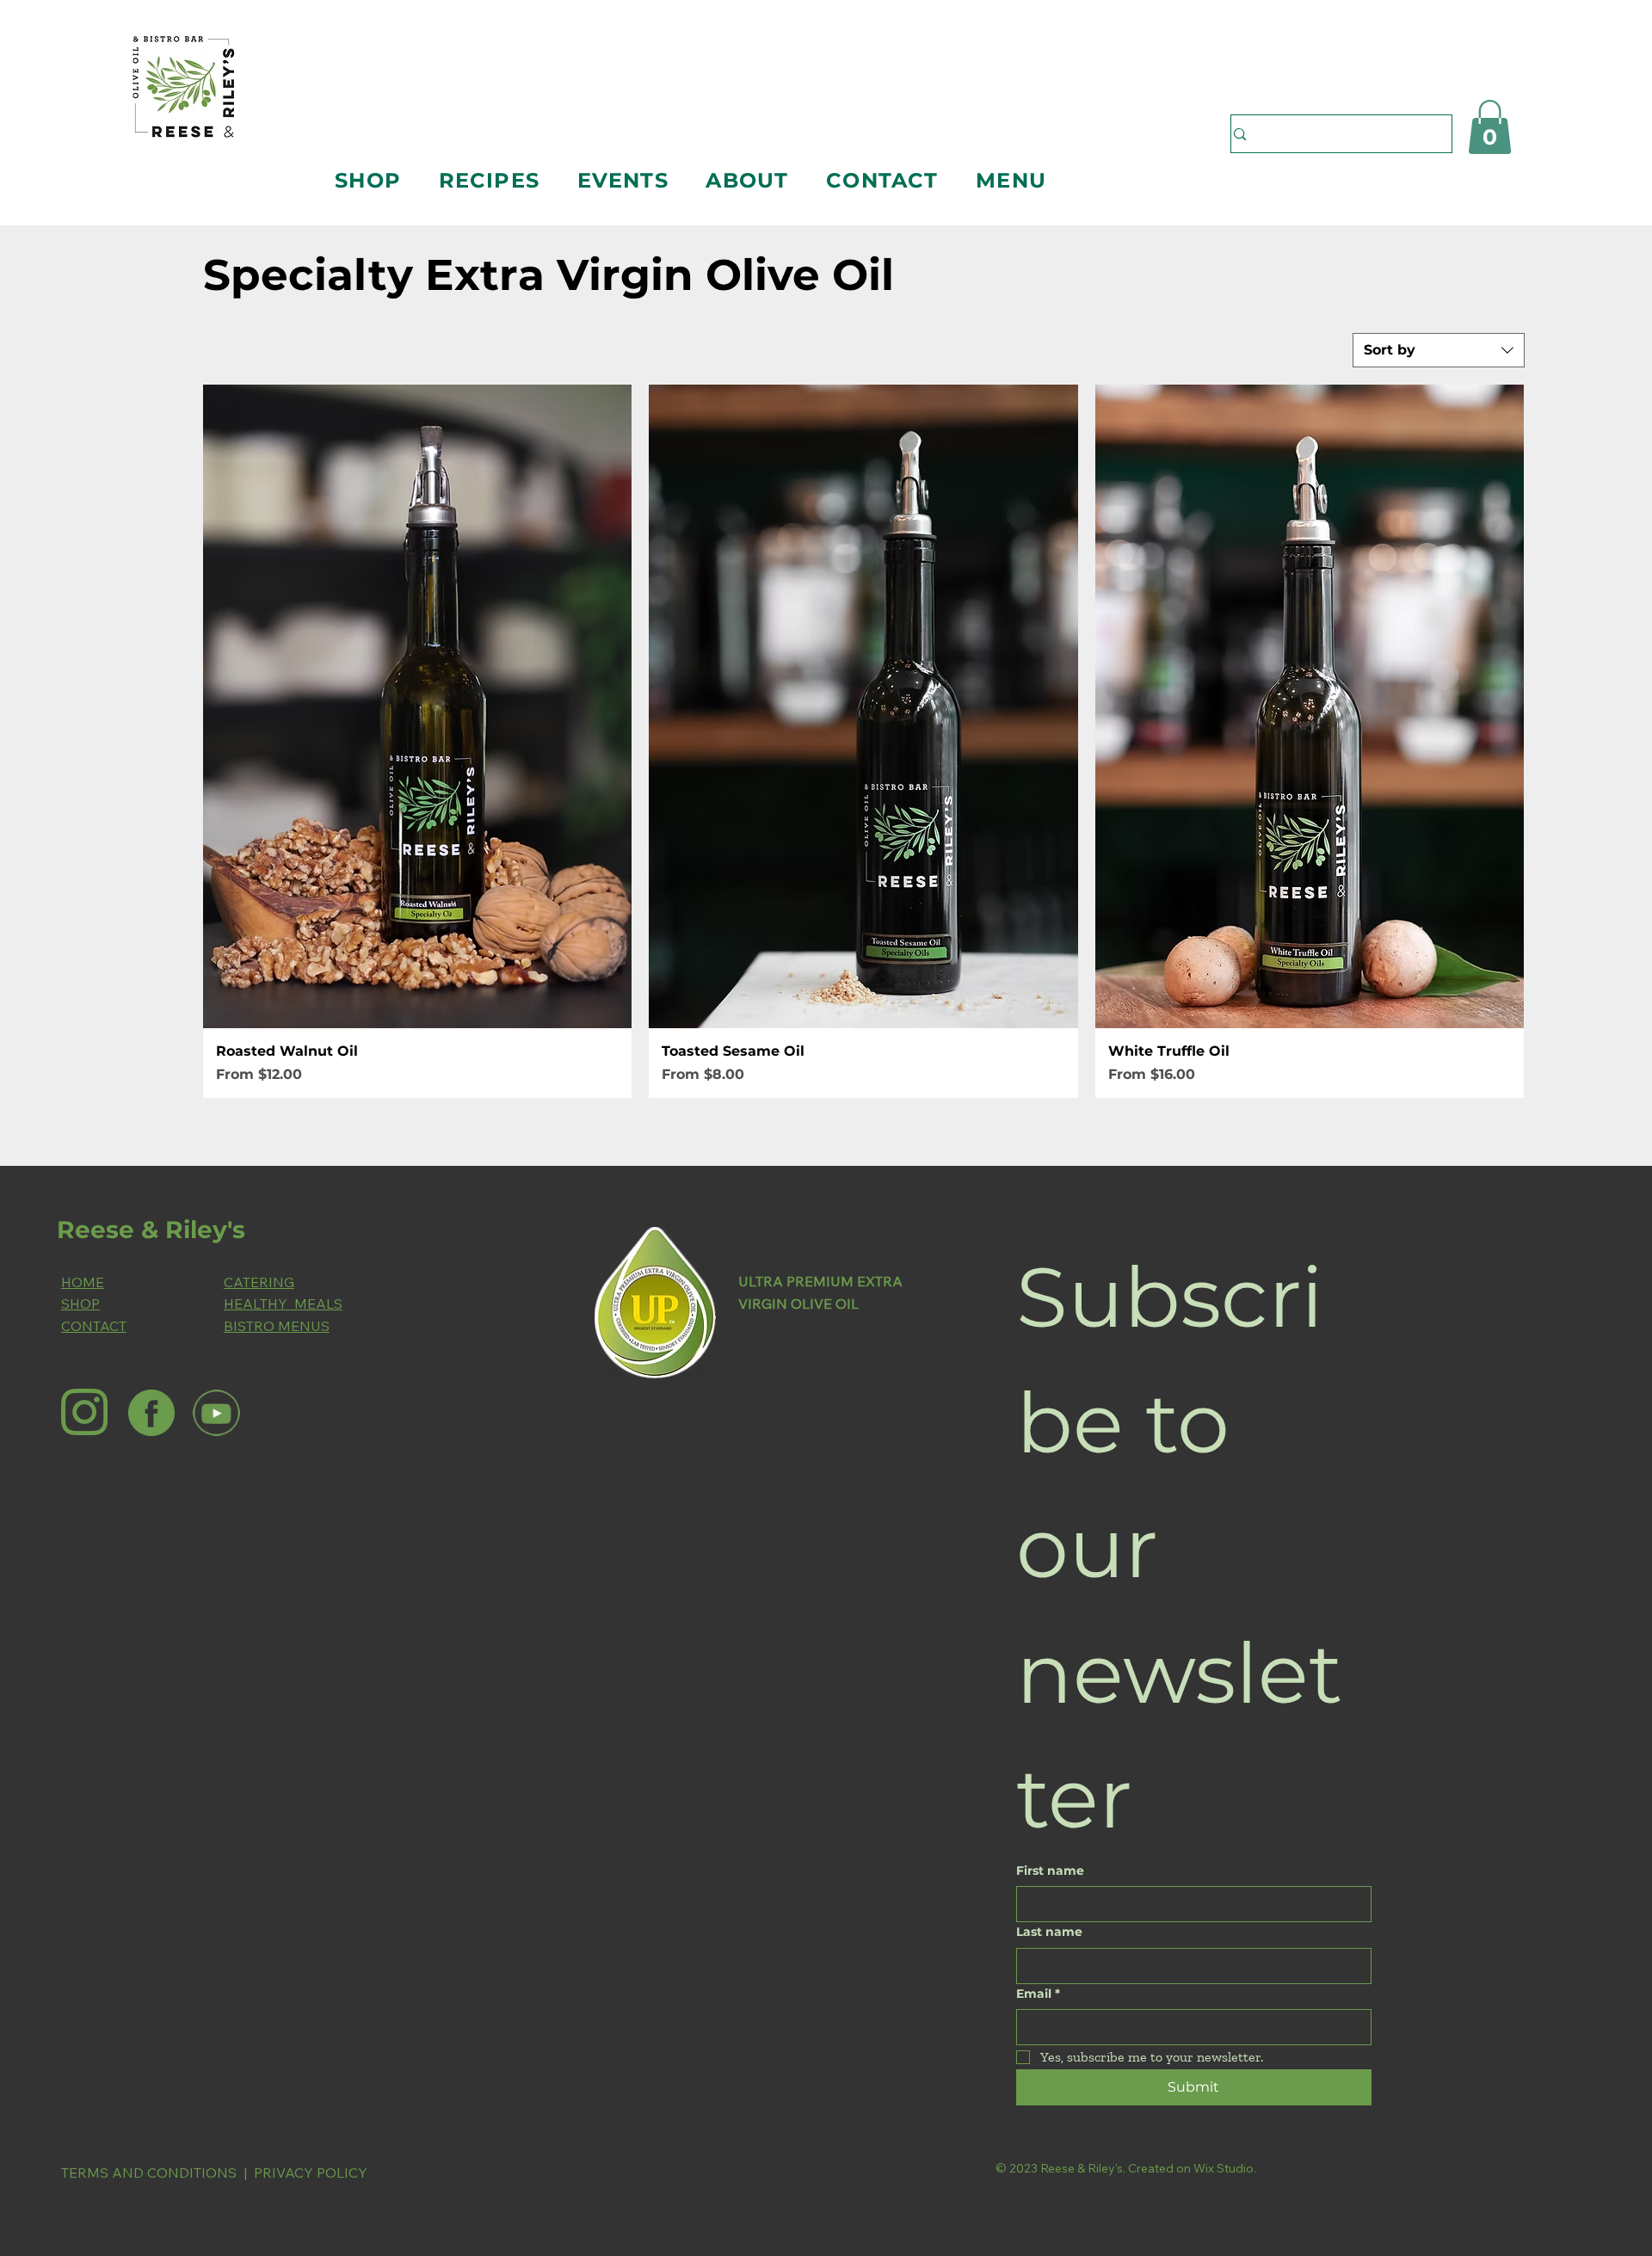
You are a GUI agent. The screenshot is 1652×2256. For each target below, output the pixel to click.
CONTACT (94, 1326)
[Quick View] (418, 706)
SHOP (80, 1304)
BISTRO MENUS (277, 1326)
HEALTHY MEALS (283, 1304)
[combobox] (1439, 350)
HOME (83, 1282)
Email (1038, 1994)
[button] (367, 180)
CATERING (259, 1282)
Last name (1049, 1932)
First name (1050, 1871)
